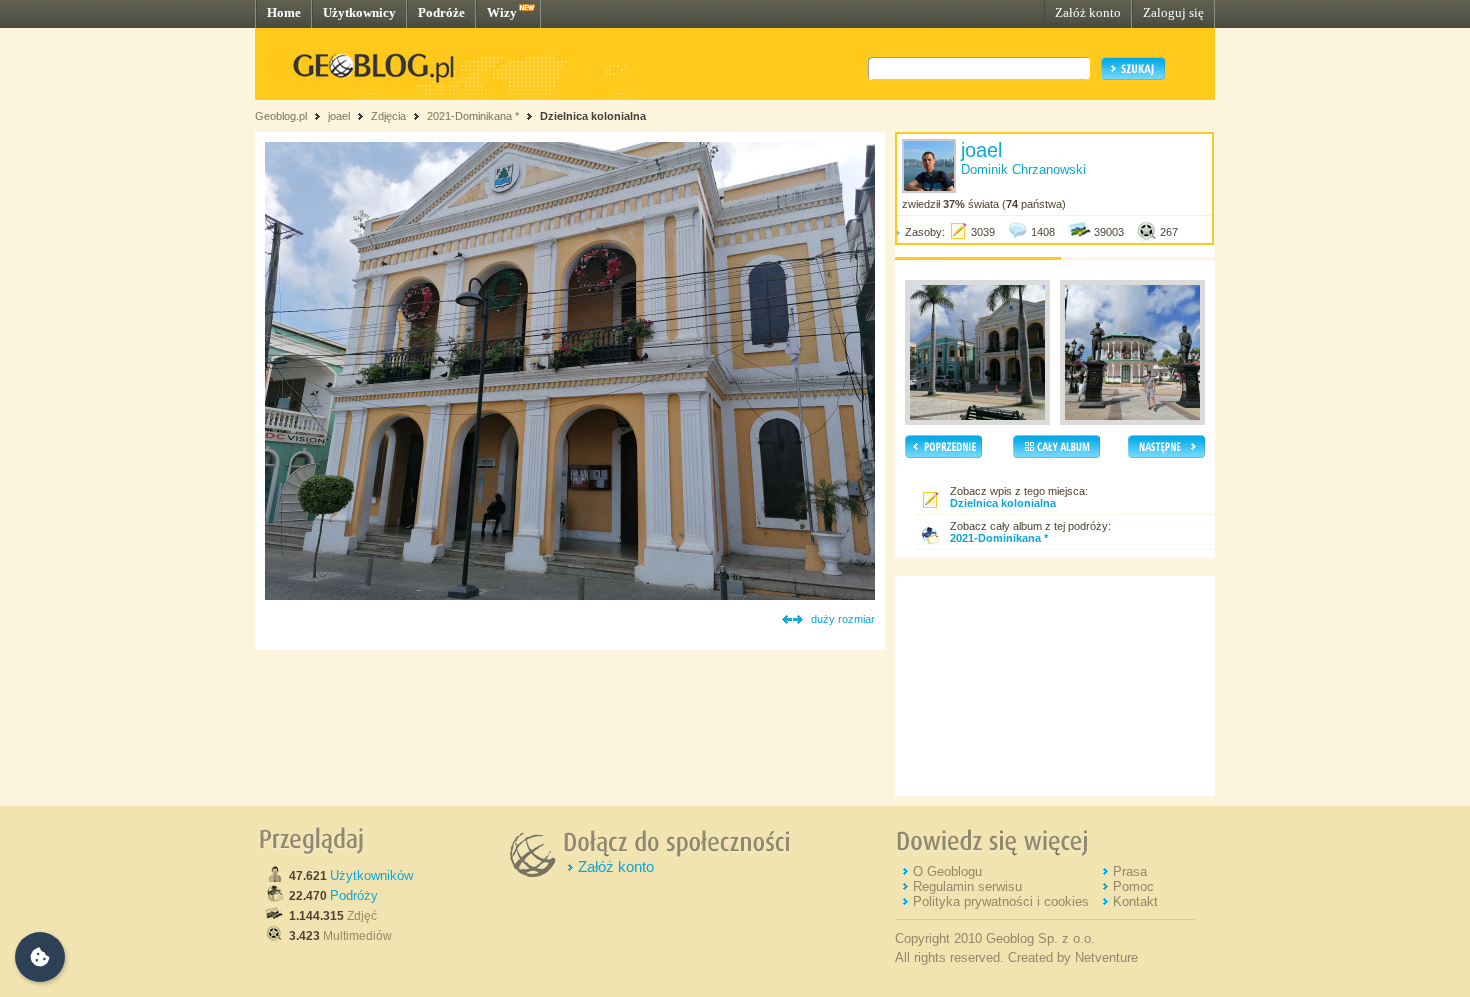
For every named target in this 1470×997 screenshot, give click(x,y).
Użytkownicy (359, 12)
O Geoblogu (947, 871)
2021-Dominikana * (473, 116)
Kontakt (1135, 901)
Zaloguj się (1173, 12)
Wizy (502, 12)
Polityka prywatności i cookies (1001, 901)
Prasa (1130, 871)
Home (284, 12)
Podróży (354, 895)
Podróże (441, 12)
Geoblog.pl (281, 116)
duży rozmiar (843, 619)
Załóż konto (1088, 12)
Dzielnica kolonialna (593, 116)
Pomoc (1133, 886)
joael (339, 116)
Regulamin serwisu (967, 886)
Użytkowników (371, 875)
